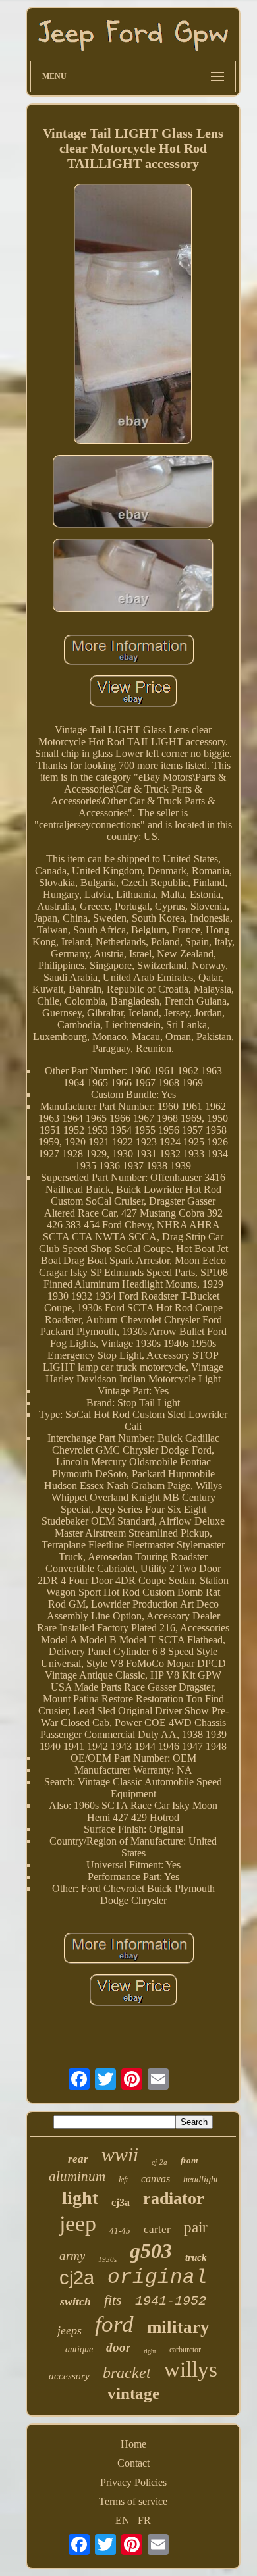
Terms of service (133, 2501)
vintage (133, 2393)
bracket (127, 2373)
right (150, 2351)
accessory (69, 2376)
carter (157, 2229)
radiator (174, 2198)
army (72, 2256)
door (118, 2347)
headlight (201, 2179)
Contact (133, 2463)
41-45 (120, 2231)
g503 (151, 2251)
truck (196, 2257)
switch (75, 2301)
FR (144, 2520)
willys (191, 2369)
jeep (78, 2223)
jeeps (70, 2330)
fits (113, 2300)
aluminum (77, 2176)
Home (133, 2444)
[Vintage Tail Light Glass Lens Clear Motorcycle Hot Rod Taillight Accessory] (133, 315)
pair (196, 2227)
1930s (107, 2259)
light (80, 2198)
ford (114, 2324)
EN (123, 2520)
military (178, 2327)
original (157, 2277)
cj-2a (159, 2162)
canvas (156, 2179)
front (189, 2160)
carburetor (185, 2350)
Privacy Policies (133, 2482)
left (123, 2180)
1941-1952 (171, 2301)
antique (79, 2349)
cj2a (77, 2278)
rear (78, 2159)
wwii (120, 2154)
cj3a (121, 2202)
